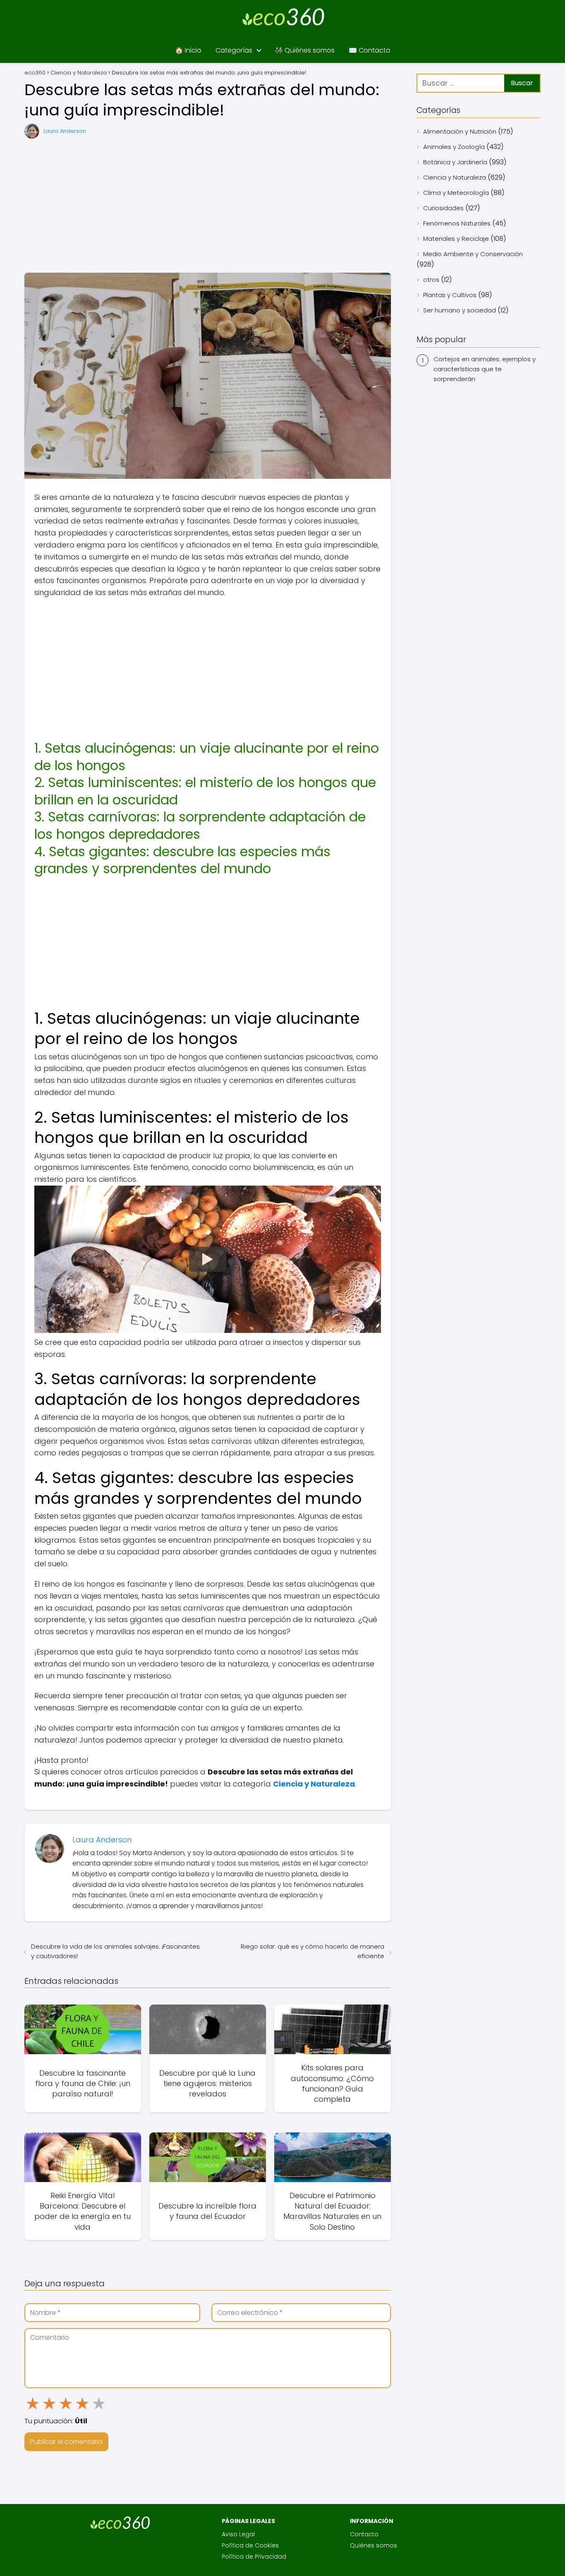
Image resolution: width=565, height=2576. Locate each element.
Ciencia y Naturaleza (455, 177)
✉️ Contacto (370, 50)
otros (431, 280)
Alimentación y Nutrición (460, 131)
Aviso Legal (238, 2534)
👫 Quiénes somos (305, 50)
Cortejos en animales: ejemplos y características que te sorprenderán (485, 369)
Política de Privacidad (254, 2557)
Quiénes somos (373, 2545)
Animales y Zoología (454, 147)
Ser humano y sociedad (460, 310)
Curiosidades (443, 208)
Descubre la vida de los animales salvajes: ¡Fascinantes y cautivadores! (115, 1951)
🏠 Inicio (188, 50)
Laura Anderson (65, 131)
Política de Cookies (250, 2545)
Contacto (364, 2534)
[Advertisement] (208, 206)
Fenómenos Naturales (457, 223)
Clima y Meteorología (456, 193)
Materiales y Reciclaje (456, 239)
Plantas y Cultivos (450, 295)
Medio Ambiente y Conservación (473, 254)
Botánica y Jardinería (455, 162)
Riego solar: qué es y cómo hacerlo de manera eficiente (312, 1951)
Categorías (234, 50)
